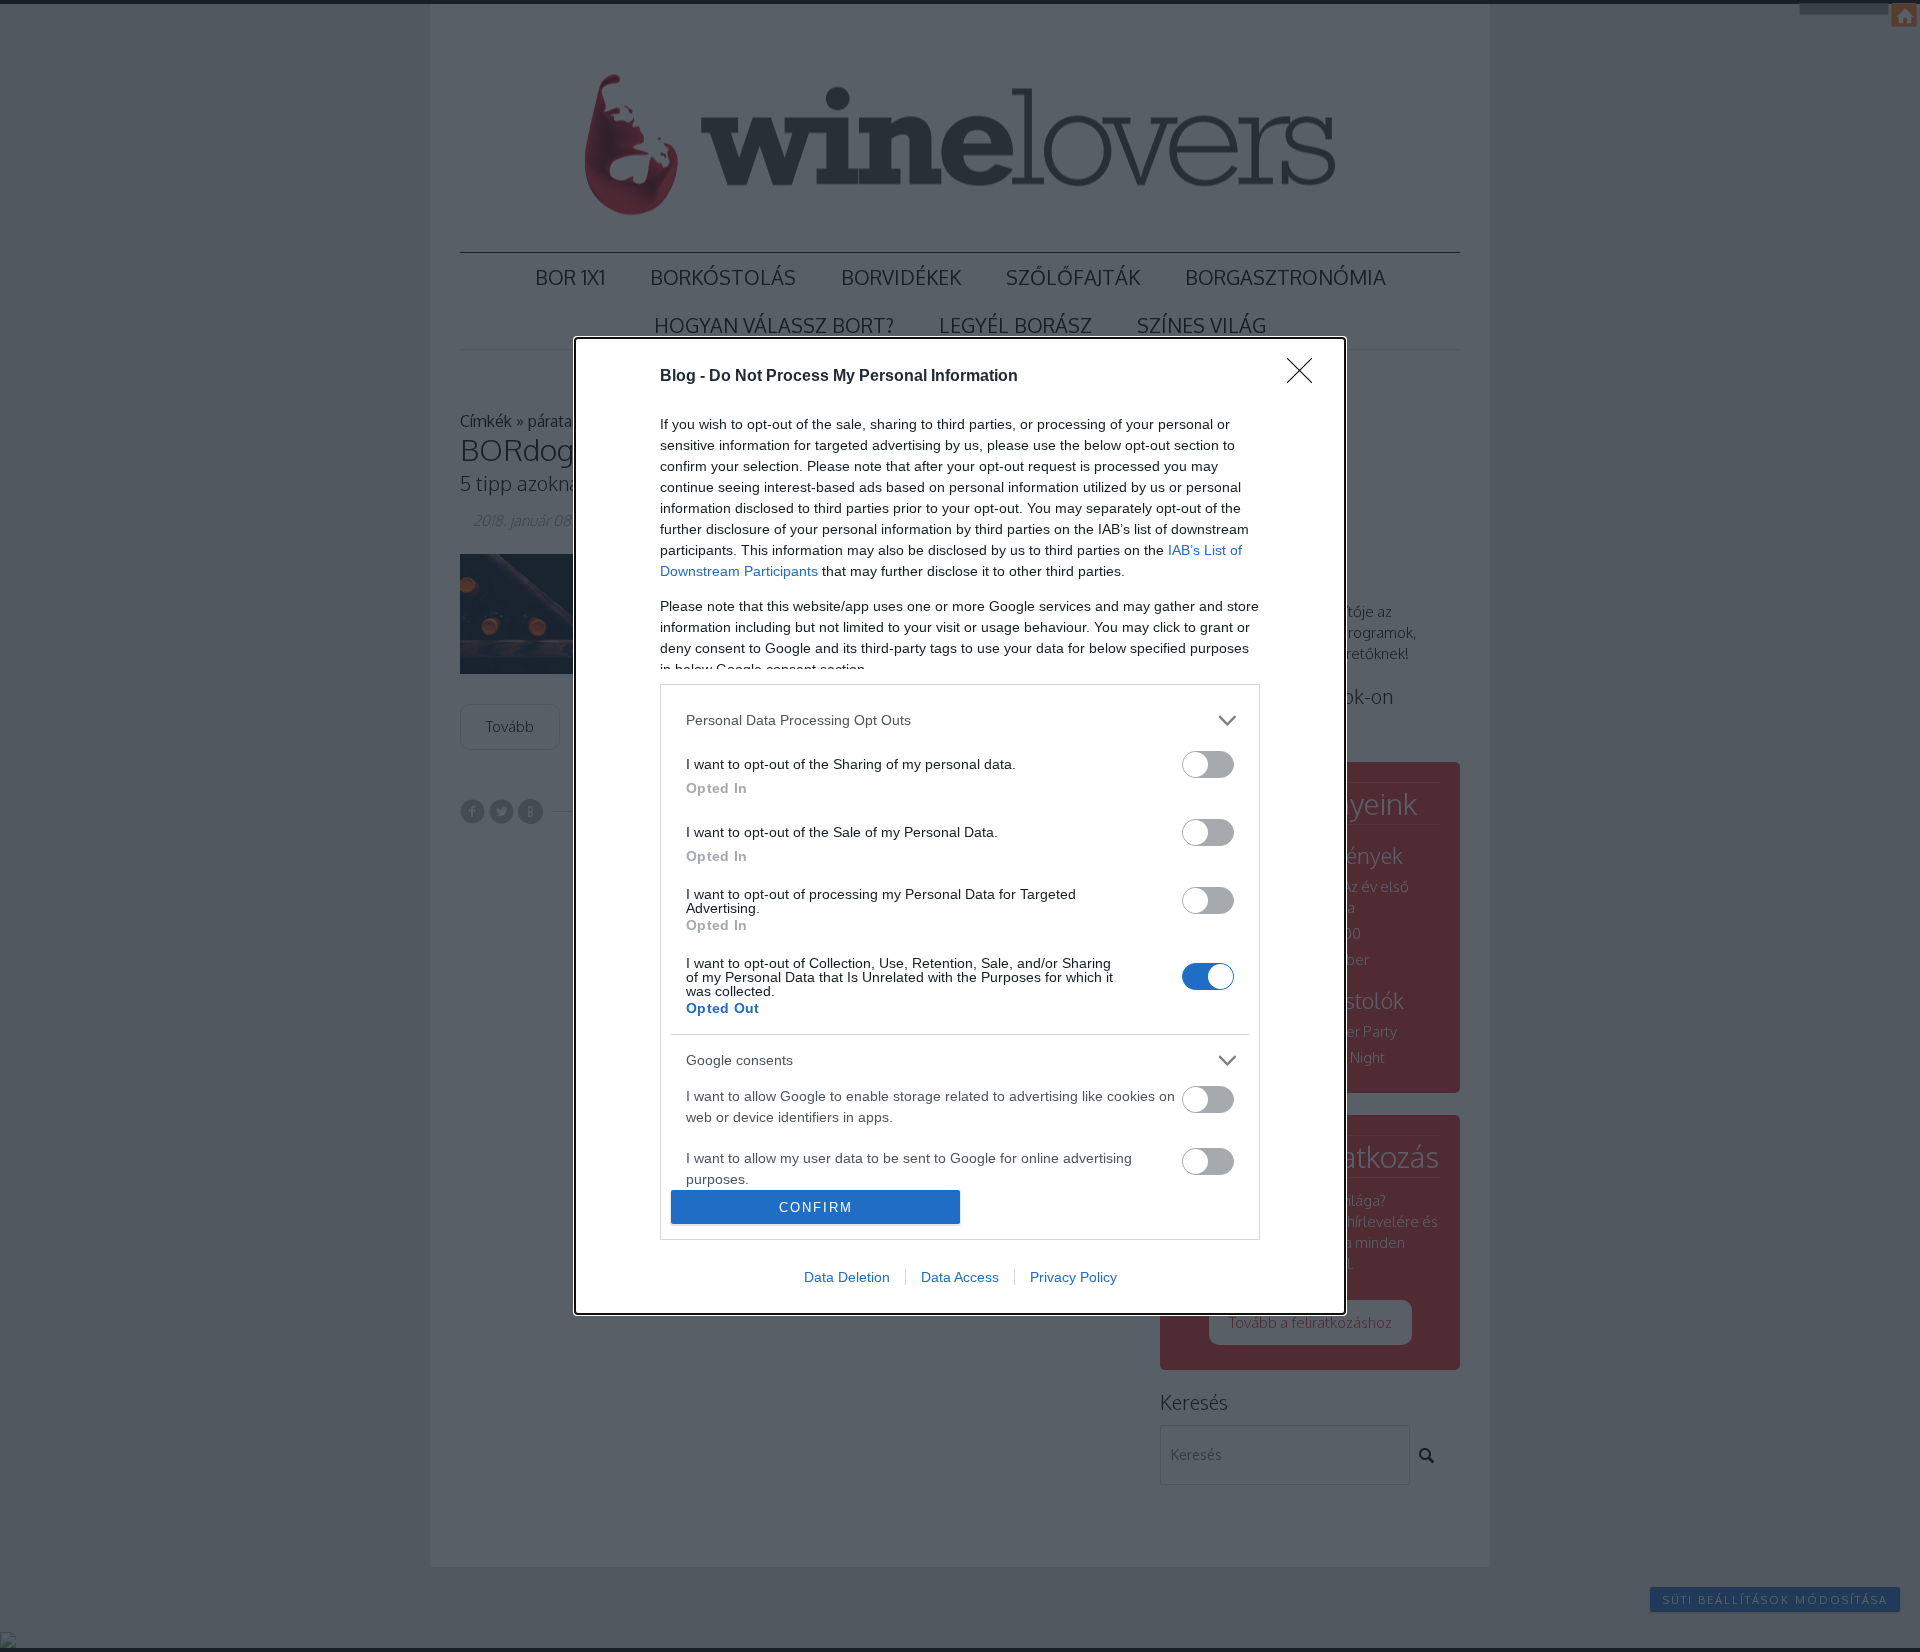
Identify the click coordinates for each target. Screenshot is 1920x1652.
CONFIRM (816, 1207)
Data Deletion (847, 1277)
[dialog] (960, 826)
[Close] (1306, 377)
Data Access (960, 1277)
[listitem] (960, 720)
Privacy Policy (1073, 1277)
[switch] (1208, 764)
